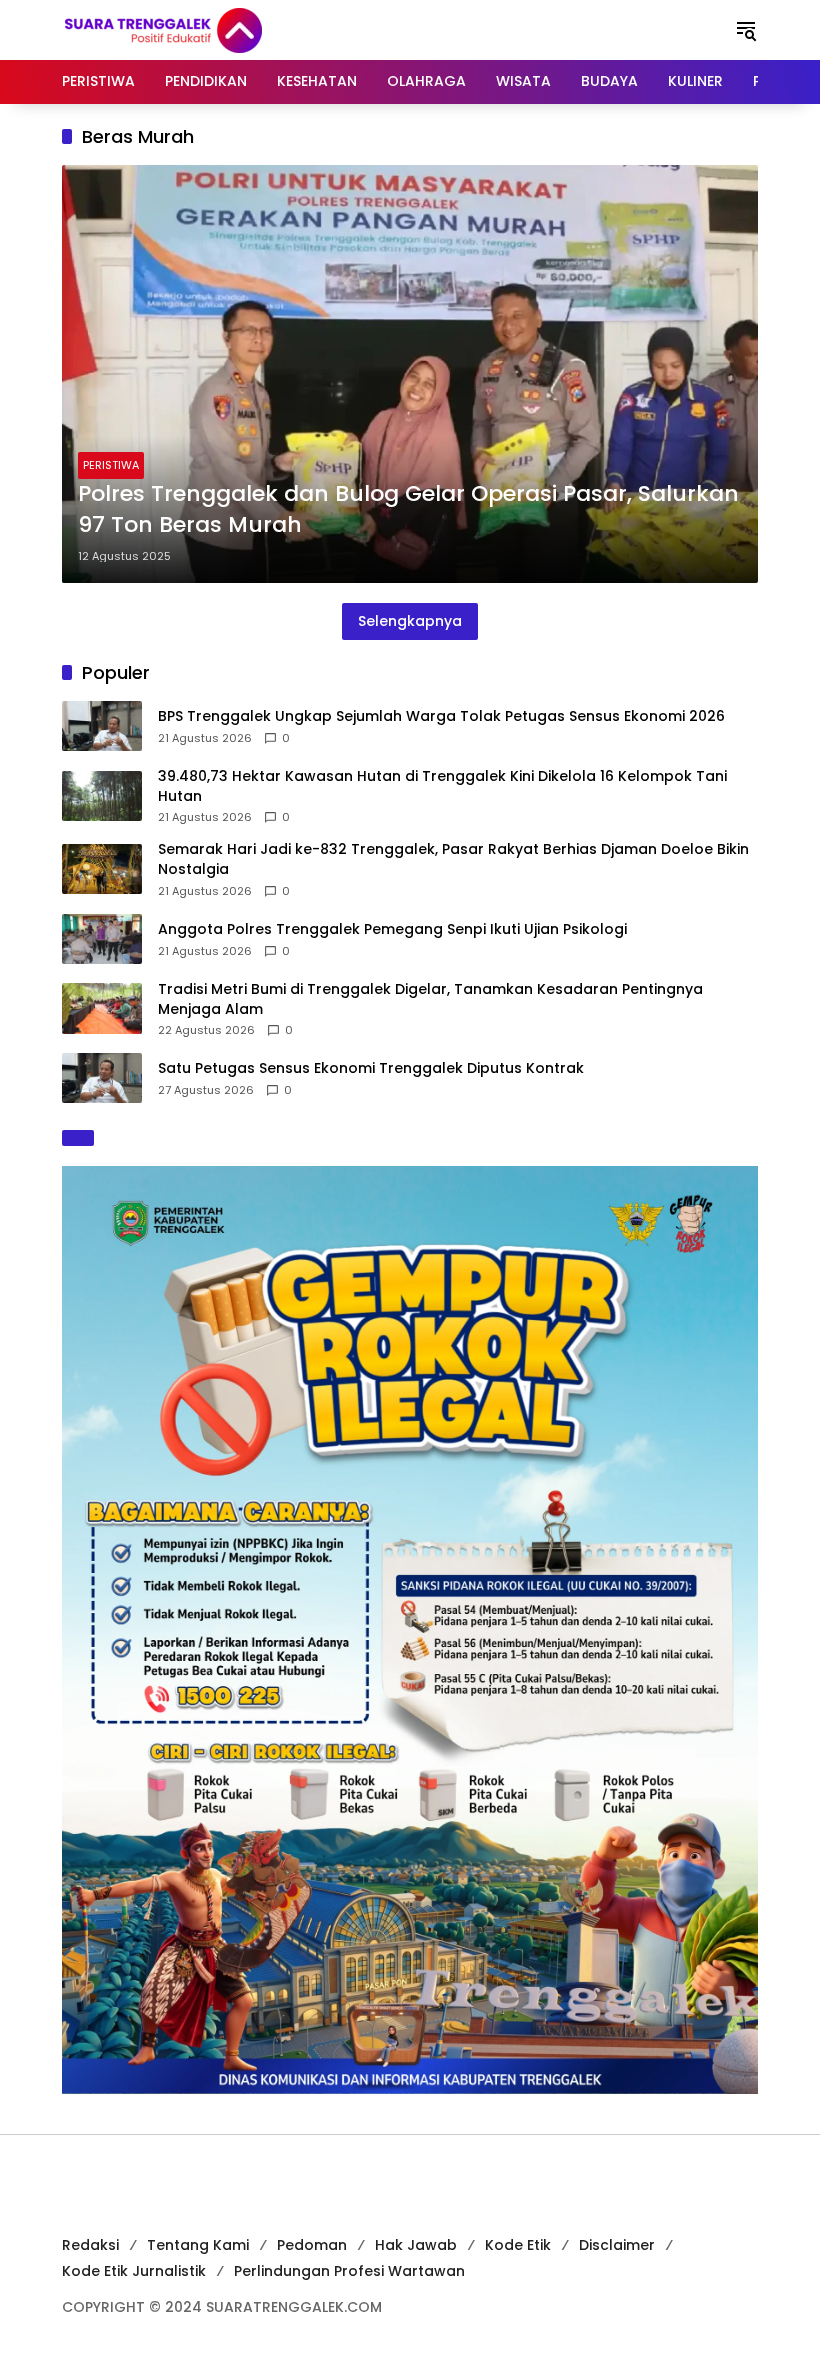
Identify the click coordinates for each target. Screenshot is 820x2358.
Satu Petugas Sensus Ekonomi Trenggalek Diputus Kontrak (371, 1068)
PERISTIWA (111, 465)
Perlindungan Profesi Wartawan (349, 2271)
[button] (746, 30)
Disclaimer (617, 2245)
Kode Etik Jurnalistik (134, 2271)
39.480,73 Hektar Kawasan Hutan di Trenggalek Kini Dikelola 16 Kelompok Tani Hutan (442, 786)
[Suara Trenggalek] (200, 29)
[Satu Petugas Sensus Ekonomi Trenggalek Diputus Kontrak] (102, 1078)
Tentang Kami (198, 2245)
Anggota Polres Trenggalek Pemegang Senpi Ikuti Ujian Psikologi (392, 929)
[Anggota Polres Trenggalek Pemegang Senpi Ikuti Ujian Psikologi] (102, 939)
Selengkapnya (410, 621)
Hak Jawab (416, 2245)
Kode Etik (518, 2245)
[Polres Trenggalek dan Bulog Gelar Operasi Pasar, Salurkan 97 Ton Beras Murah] (410, 374)
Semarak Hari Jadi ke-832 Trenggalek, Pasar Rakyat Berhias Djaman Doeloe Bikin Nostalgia (453, 859)
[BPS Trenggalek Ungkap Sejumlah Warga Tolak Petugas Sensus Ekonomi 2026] (102, 726)
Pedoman (312, 2245)
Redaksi (90, 2245)
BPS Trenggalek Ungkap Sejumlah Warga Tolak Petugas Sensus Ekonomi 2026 (441, 716)
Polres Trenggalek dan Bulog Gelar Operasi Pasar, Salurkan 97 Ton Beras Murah (408, 509)
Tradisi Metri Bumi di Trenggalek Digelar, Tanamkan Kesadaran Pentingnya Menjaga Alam (430, 999)
